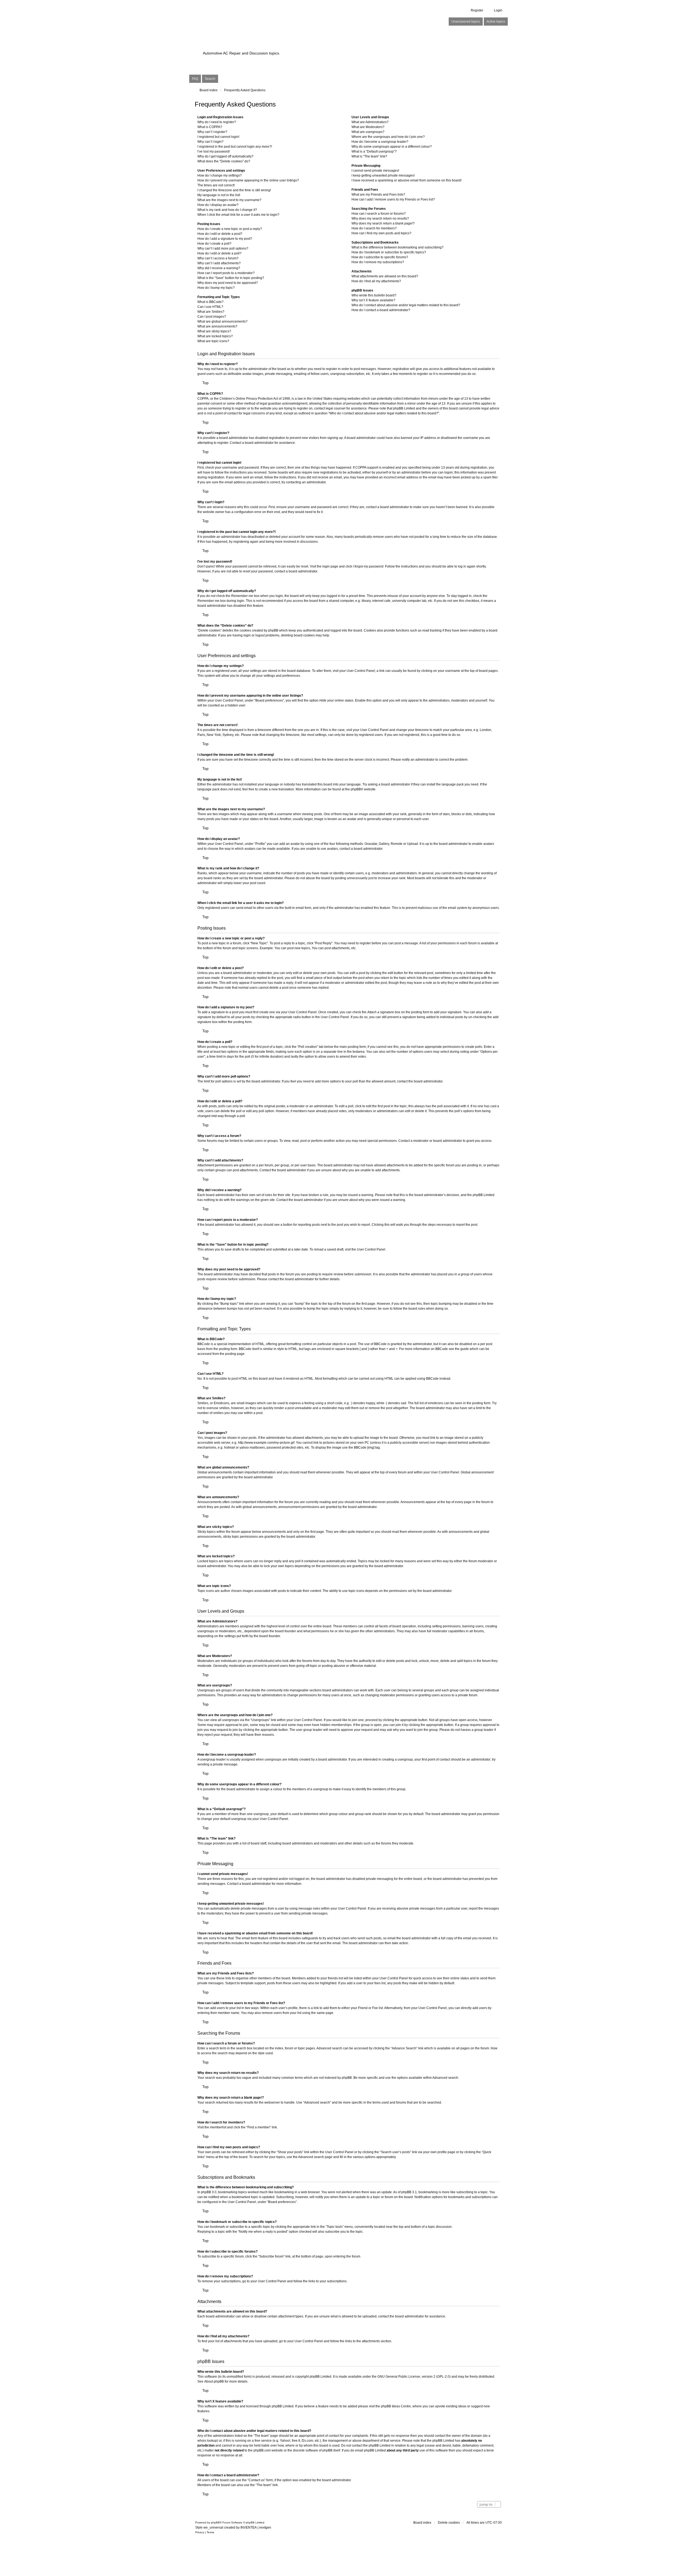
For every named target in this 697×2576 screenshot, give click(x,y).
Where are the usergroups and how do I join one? (388, 137)
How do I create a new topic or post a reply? (230, 229)
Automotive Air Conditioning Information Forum (314, 44)
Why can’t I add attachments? (219, 263)
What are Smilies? (211, 312)
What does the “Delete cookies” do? (224, 161)
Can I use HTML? (210, 307)
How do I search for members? (374, 228)
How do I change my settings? (220, 175)
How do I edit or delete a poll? (219, 253)
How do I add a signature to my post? (225, 239)
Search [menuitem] (210, 79)
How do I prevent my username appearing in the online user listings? (248, 180)
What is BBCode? (210, 302)
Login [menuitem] (498, 10)
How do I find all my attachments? (376, 281)
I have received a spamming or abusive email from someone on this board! (406, 180)
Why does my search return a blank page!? (383, 223)
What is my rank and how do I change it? (227, 210)
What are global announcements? (222, 321)
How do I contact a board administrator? (381, 310)
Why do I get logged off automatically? (225, 156)
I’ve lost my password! (214, 151)
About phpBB (214, 2381)
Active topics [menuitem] (496, 22)
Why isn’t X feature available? (373, 300)
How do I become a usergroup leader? (380, 142)
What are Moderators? (368, 127)
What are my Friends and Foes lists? (378, 195)
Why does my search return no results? (380, 219)
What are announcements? (217, 326)
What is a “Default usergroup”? (374, 151)
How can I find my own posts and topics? (381, 233)
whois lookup (207, 2441)
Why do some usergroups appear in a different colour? (392, 147)
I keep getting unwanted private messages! (383, 175)
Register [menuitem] (477, 10)
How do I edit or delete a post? (220, 234)
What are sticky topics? (214, 331)
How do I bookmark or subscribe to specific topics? (389, 252)
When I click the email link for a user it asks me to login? (238, 215)
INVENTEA (249, 2528)
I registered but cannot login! (218, 137)
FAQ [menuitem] (195, 79)
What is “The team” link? (369, 156)
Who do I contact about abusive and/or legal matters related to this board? (406, 305)
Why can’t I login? (210, 142)
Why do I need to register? (217, 122)
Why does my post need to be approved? (228, 283)
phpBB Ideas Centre (396, 2406)
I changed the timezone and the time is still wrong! (234, 190)
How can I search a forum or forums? (379, 214)
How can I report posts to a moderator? (226, 273)
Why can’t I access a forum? (218, 258)
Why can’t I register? (212, 132)
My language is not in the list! (219, 195)
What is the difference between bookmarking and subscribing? (398, 247)
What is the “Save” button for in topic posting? (231, 278)
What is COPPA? (210, 127)
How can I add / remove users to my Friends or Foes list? (393, 199)
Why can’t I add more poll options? (223, 248)
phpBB (356, 789)
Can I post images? (212, 317)
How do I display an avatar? (218, 205)
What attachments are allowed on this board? (385, 276)
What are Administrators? (370, 122)
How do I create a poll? (214, 244)
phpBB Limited (320, 2377)
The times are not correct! (216, 185)
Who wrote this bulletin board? (374, 295)
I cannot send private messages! (375, 171)
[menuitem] (200, 2532)
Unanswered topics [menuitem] (466, 22)
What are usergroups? (368, 132)
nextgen (265, 2528)
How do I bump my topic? (216, 288)
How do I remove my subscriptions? (378, 262)
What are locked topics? (215, 336)
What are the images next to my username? (229, 200)
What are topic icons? (213, 341)
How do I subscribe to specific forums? (380, 257)
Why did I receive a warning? (219, 268)
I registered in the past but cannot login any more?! (235, 147)
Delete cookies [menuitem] (449, 2523)
